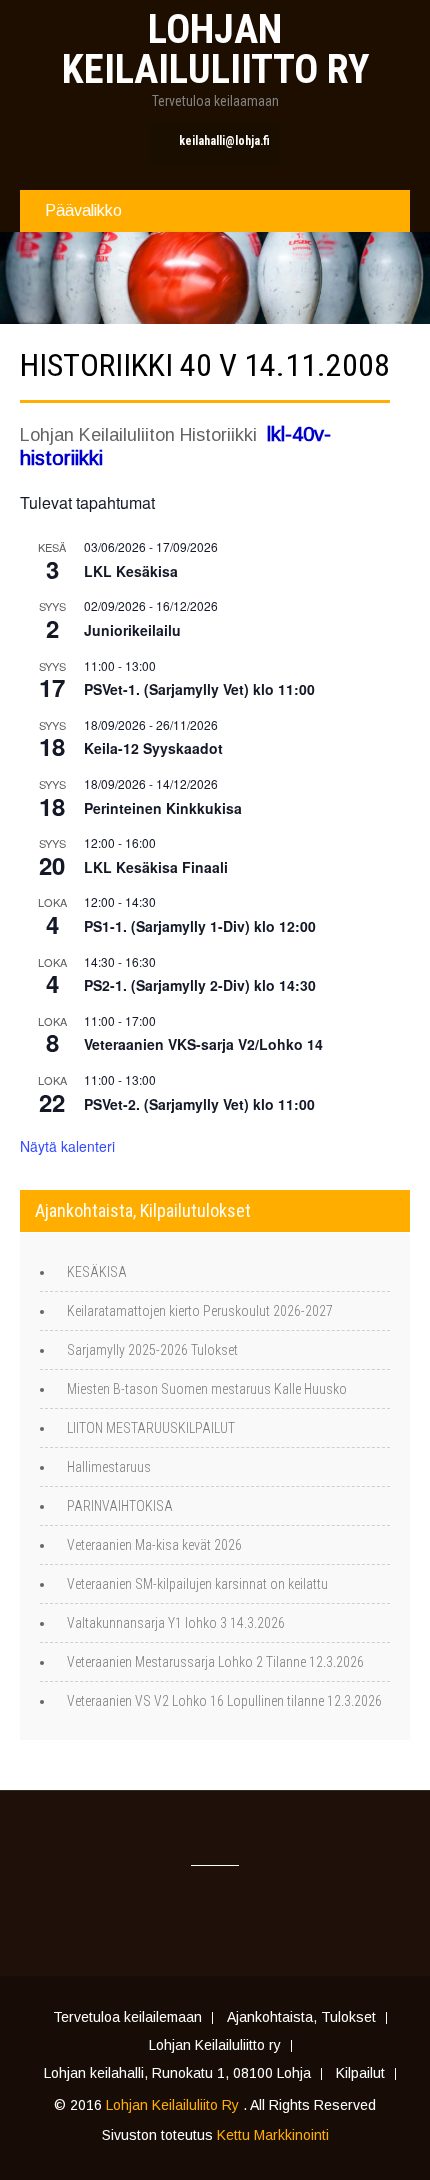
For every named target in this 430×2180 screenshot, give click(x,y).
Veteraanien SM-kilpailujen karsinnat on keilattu (197, 1584)
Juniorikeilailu (132, 630)
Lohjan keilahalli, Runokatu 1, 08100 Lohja (177, 2074)
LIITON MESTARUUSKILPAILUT (151, 1428)
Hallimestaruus (109, 1467)
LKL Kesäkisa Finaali (156, 867)
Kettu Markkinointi (273, 2135)
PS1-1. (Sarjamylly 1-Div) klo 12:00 (200, 926)
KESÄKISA (97, 1272)
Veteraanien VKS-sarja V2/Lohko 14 (203, 1044)
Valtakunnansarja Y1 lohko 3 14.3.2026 (176, 1623)
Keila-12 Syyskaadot (153, 748)
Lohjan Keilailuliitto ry (215, 2046)
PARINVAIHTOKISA (120, 1506)
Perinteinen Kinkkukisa (163, 808)
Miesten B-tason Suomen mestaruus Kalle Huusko (207, 1389)
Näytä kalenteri (67, 1146)
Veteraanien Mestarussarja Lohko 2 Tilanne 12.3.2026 (215, 1662)
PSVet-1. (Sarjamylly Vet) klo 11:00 (199, 689)
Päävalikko (83, 210)
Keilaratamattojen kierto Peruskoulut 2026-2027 (200, 1311)
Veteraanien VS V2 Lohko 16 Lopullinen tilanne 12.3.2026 (224, 1701)
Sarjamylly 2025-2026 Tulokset (152, 1350)
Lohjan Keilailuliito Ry (174, 2105)
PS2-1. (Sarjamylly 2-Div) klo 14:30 (200, 985)
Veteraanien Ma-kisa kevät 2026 (154, 1545)
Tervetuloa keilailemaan (127, 2018)
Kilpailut (360, 2074)
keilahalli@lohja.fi (224, 141)
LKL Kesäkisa (131, 571)
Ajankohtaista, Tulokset (301, 2018)
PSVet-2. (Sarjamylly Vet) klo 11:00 (199, 1104)
